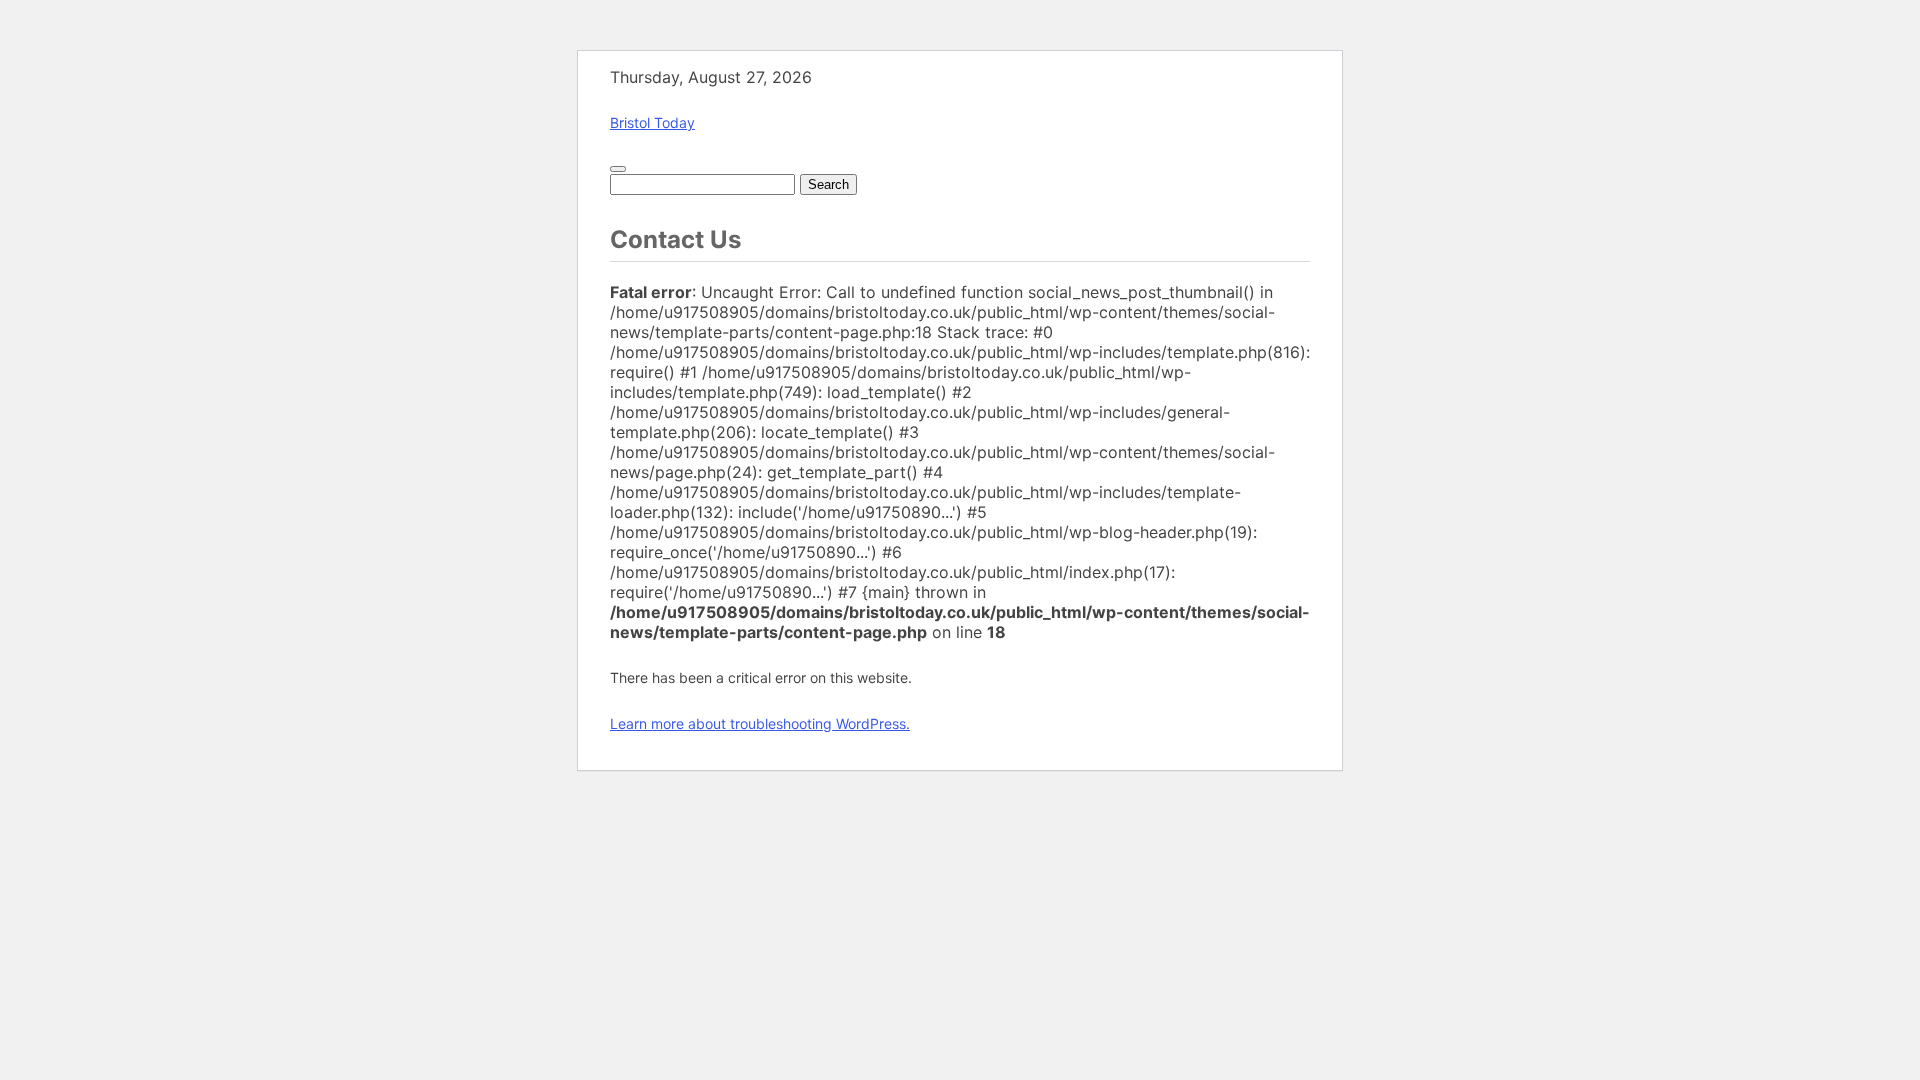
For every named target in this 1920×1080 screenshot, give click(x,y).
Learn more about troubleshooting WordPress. (760, 723)
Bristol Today (652, 122)
